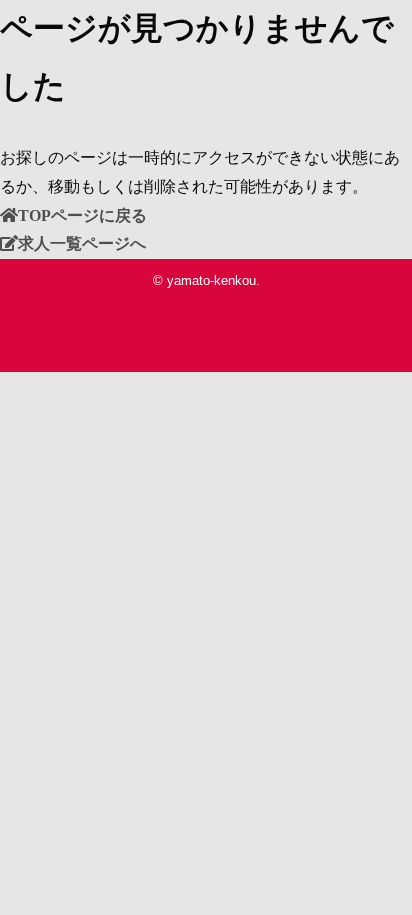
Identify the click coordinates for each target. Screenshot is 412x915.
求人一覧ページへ (82, 243)
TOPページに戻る (82, 215)
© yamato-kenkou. (206, 280)
